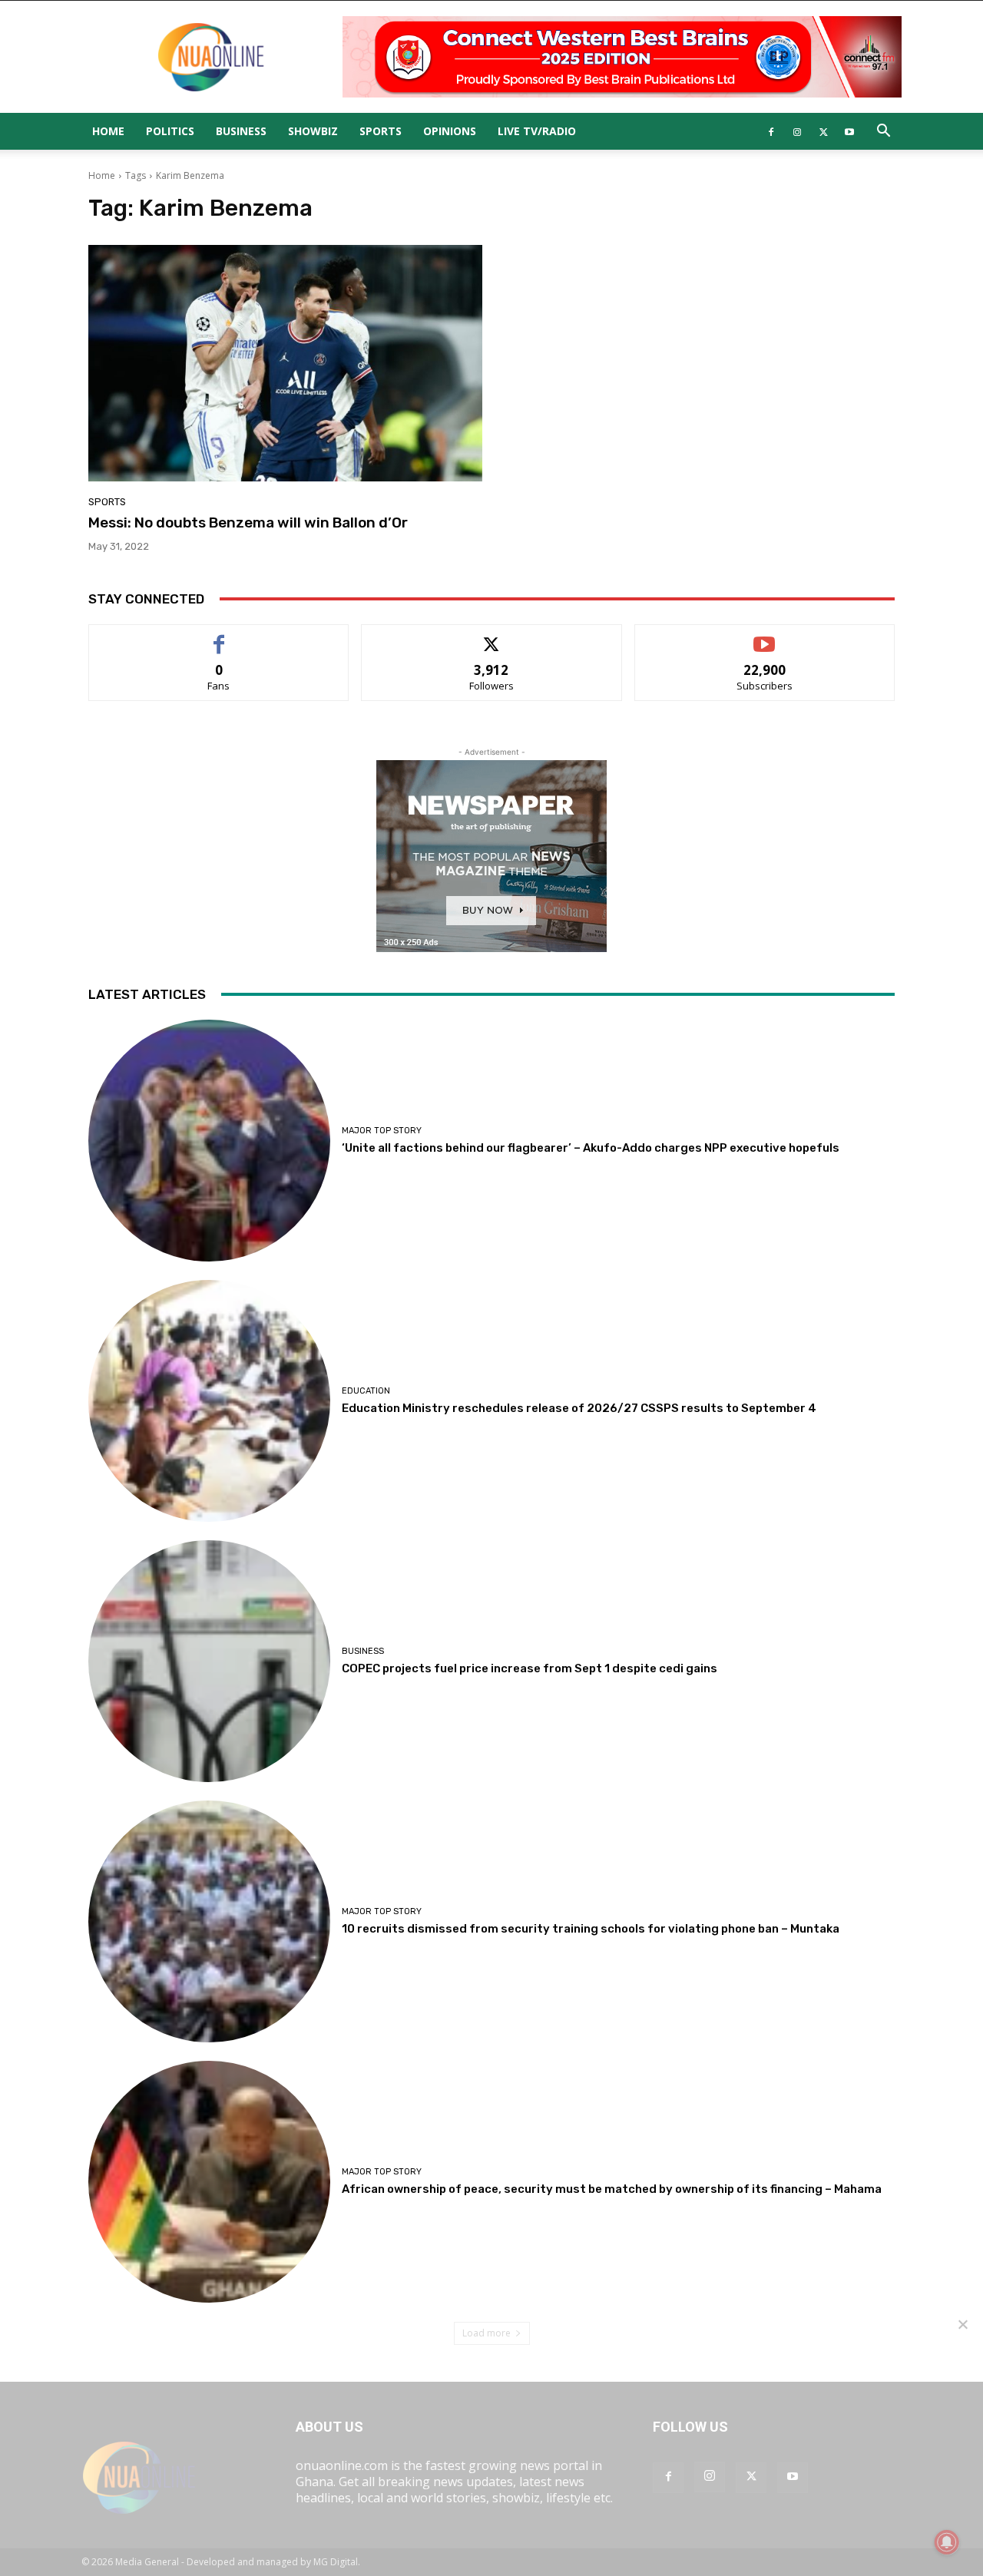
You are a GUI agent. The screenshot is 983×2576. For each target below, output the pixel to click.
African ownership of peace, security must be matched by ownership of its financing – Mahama (612, 2189)
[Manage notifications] (947, 2542)
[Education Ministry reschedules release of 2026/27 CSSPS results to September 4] (209, 1401)
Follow (492, 636)
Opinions (450, 131)
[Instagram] (797, 131)
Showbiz (313, 131)
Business (241, 131)
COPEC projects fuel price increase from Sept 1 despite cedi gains (530, 1668)
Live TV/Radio (537, 131)
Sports (381, 131)
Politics (170, 131)
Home (108, 131)
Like (219, 636)
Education (366, 1391)
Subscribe (765, 636)
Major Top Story (382, 1131)
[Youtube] (849, 131)
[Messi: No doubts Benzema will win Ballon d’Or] (285, 363)
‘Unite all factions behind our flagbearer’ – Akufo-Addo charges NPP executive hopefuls (591, 1148)
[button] (883, 132)
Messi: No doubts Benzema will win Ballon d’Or (248, 522)
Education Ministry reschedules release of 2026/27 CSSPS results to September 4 (579, 1408)
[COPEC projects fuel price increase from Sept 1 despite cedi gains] (209, 1661)
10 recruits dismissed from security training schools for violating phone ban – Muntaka (591, 1929)
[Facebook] (771, 131)
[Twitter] (823, 131)
